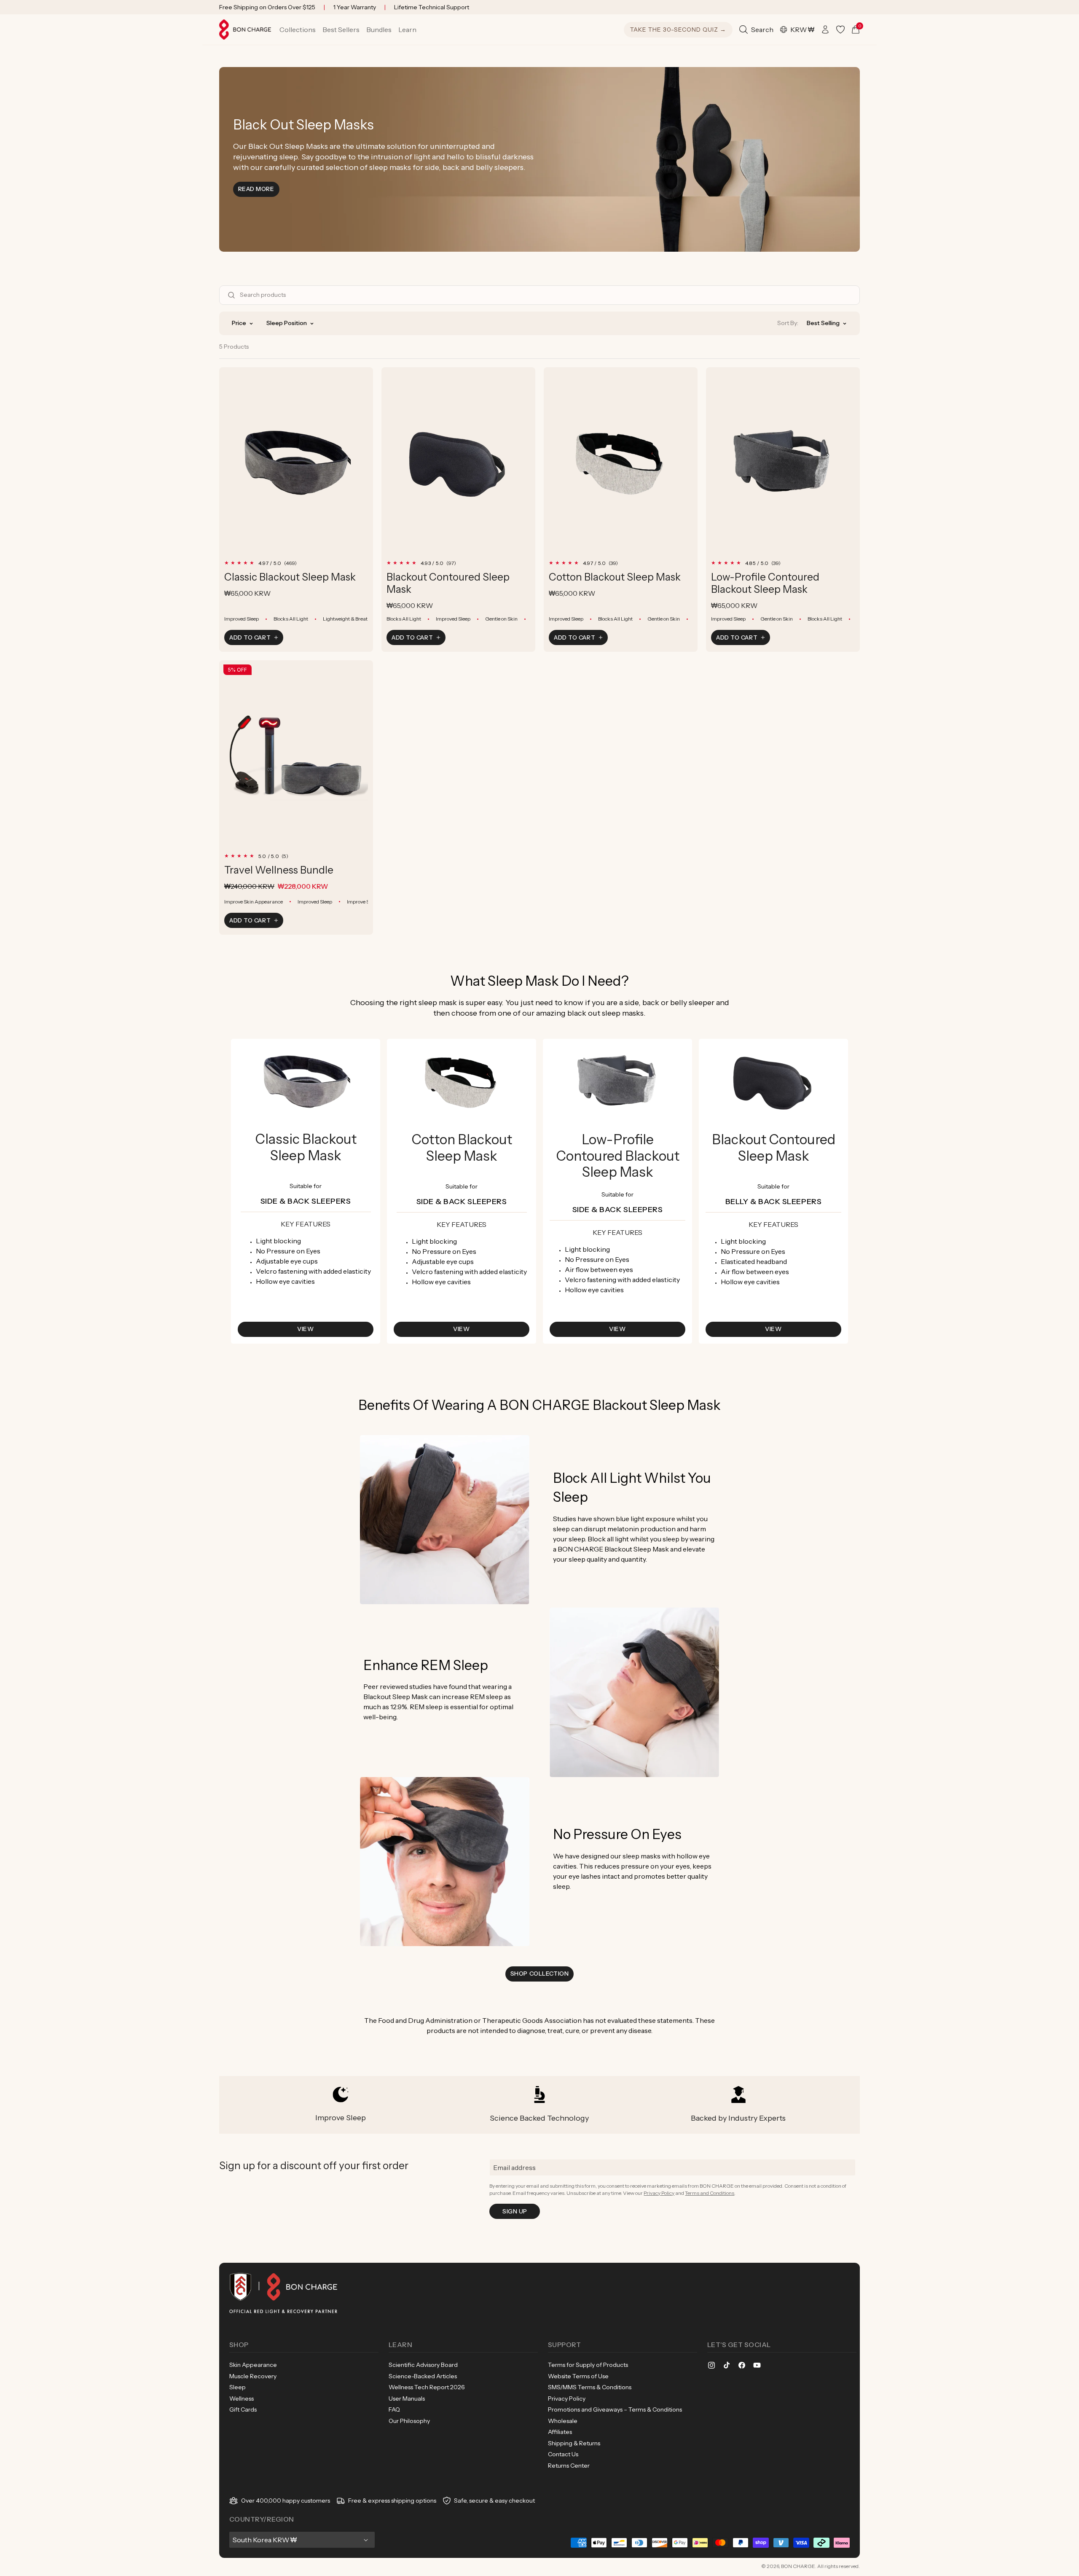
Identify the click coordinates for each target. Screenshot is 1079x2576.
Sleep (238, 2387)
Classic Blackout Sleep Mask (290, 577)
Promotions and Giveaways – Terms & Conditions (615, 2409)
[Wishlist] (840, 30)
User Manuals (407, 2399)
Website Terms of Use (578, 2376)
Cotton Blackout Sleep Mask (615, 577)
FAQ (394, 2409)
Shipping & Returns (574, 2443)
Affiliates (560, 2432)
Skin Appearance (253, 2365)
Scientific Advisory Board (423, 2365)
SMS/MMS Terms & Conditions (590, 2387)
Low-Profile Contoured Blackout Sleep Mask (765, 583)
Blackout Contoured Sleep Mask (448, 583)
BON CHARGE (798, 2566)
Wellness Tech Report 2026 (427, 2387)
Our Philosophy (409, 2421)
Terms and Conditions (710, 2193)
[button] (298, 30)
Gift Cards (243, 2409)
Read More (259, 189)
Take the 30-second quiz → (678, 30)
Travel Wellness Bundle (279, 870)
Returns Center (569, 2466)
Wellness (242, 2399)
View (305, 1329)
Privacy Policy (659, 2193)
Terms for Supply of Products (588, 2365)
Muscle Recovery (253, 2376)
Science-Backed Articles (423, 2376)
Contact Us (563, 2454)
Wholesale (563, 2421)
